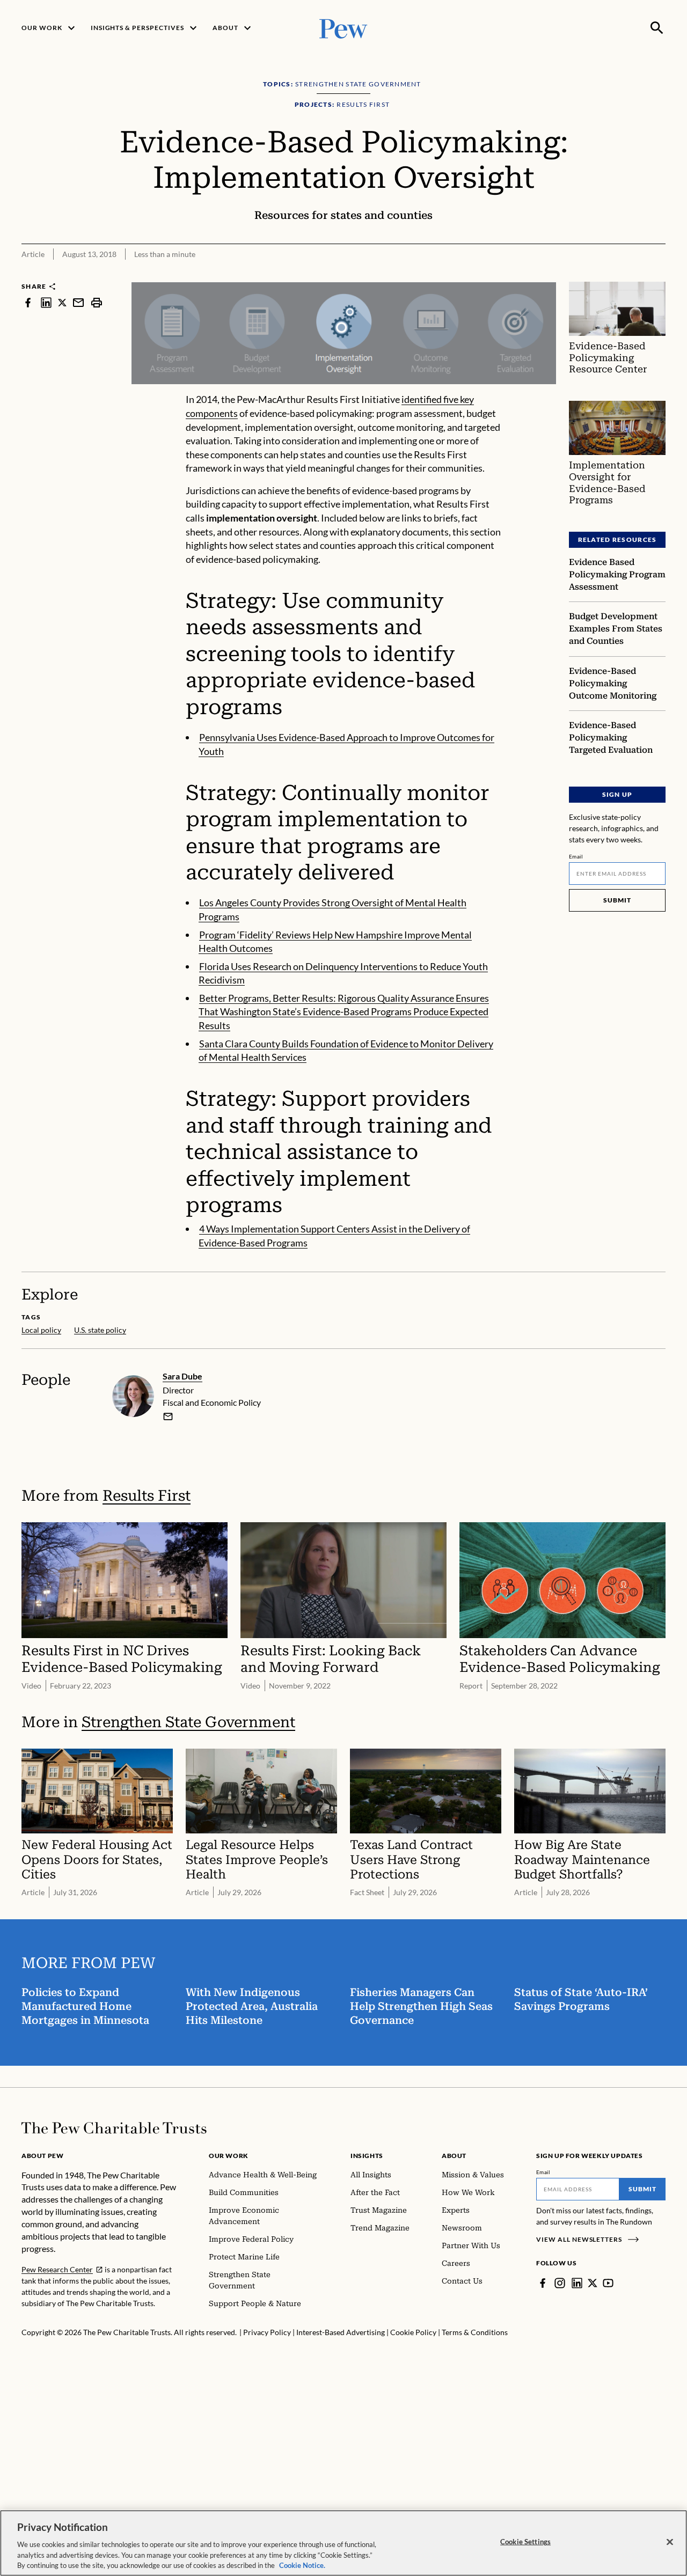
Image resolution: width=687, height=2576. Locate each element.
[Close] (670, 2542)
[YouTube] (608, 2283)
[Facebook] (543, 2283)
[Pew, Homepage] (343, 28)
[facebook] (28, 302)
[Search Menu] (657, 28)
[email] (78, 302)
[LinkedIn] (577, 2283)
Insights (367, 2156)
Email (576, 856)
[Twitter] (593, 2283)
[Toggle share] (659, 274)
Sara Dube (182, 1376)
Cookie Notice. (302, 2565)
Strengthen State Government (188, 1722)
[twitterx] (62, 302)
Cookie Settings (525, 2542)
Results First (147, 1496)
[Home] (114, 2128)
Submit (617, 900)
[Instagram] (560, 2283)
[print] (97, 302)
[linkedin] (46, 302)
